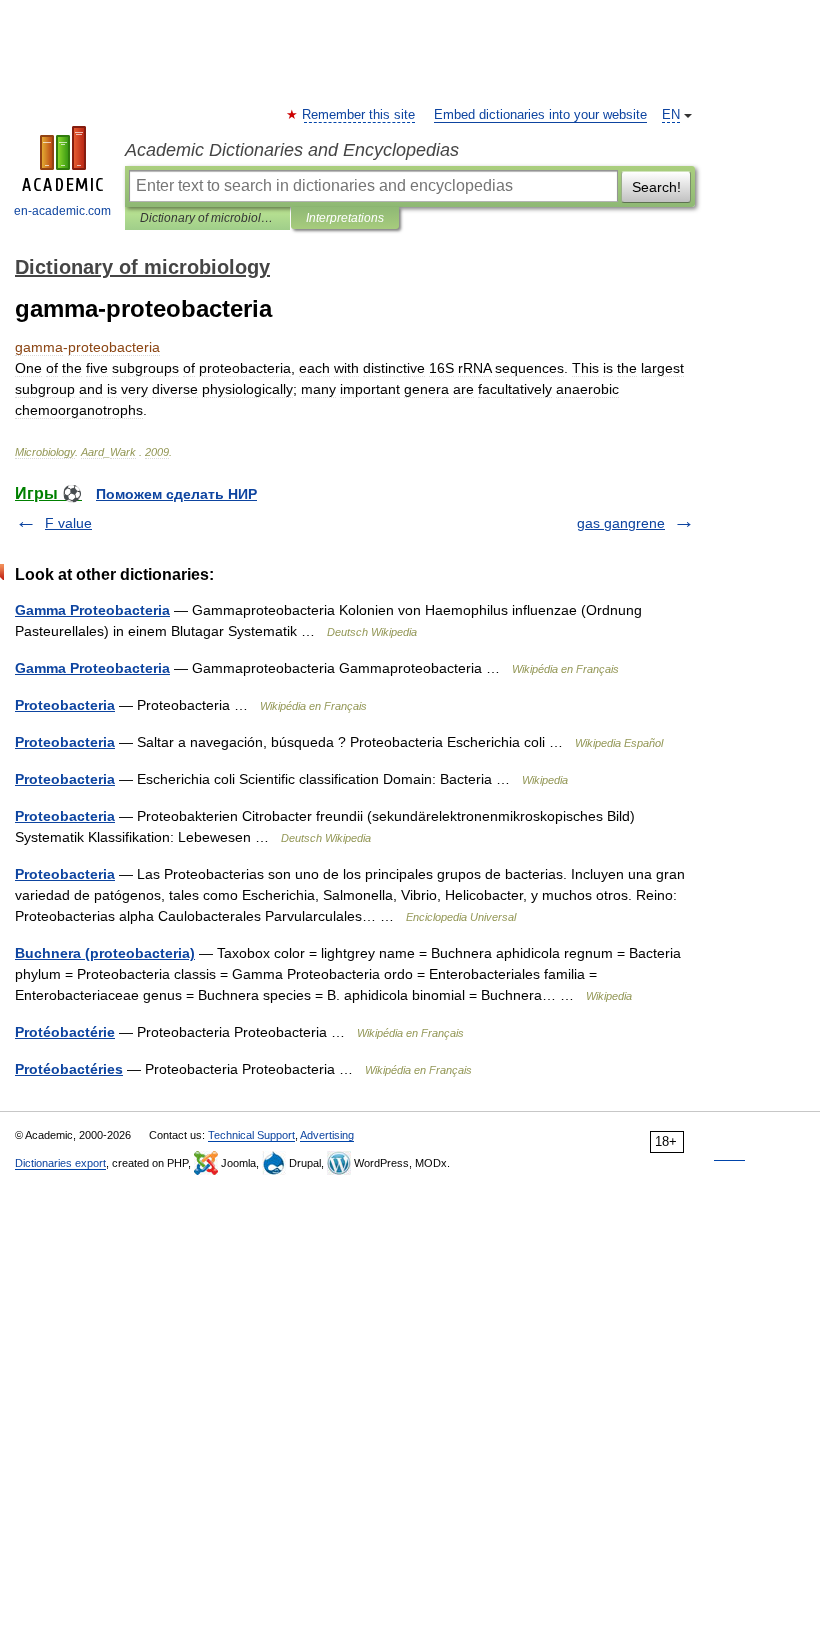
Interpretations (345, 218)
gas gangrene (621, 523)
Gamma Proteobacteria (92, 610)
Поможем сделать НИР (176, 494)
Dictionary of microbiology (207, 218)
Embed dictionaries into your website (540, 115)
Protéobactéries (69, 1069)
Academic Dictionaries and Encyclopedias (292, 150)
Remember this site (359, 115)
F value (68, 523)
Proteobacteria (65, 705)
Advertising (327, 1135)
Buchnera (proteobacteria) (105, 953)
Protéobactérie (65, 1032)
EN (671, 115)
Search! (656, 187)
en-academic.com (62, 211)
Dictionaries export (60, 1163)
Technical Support (251, 1135)
